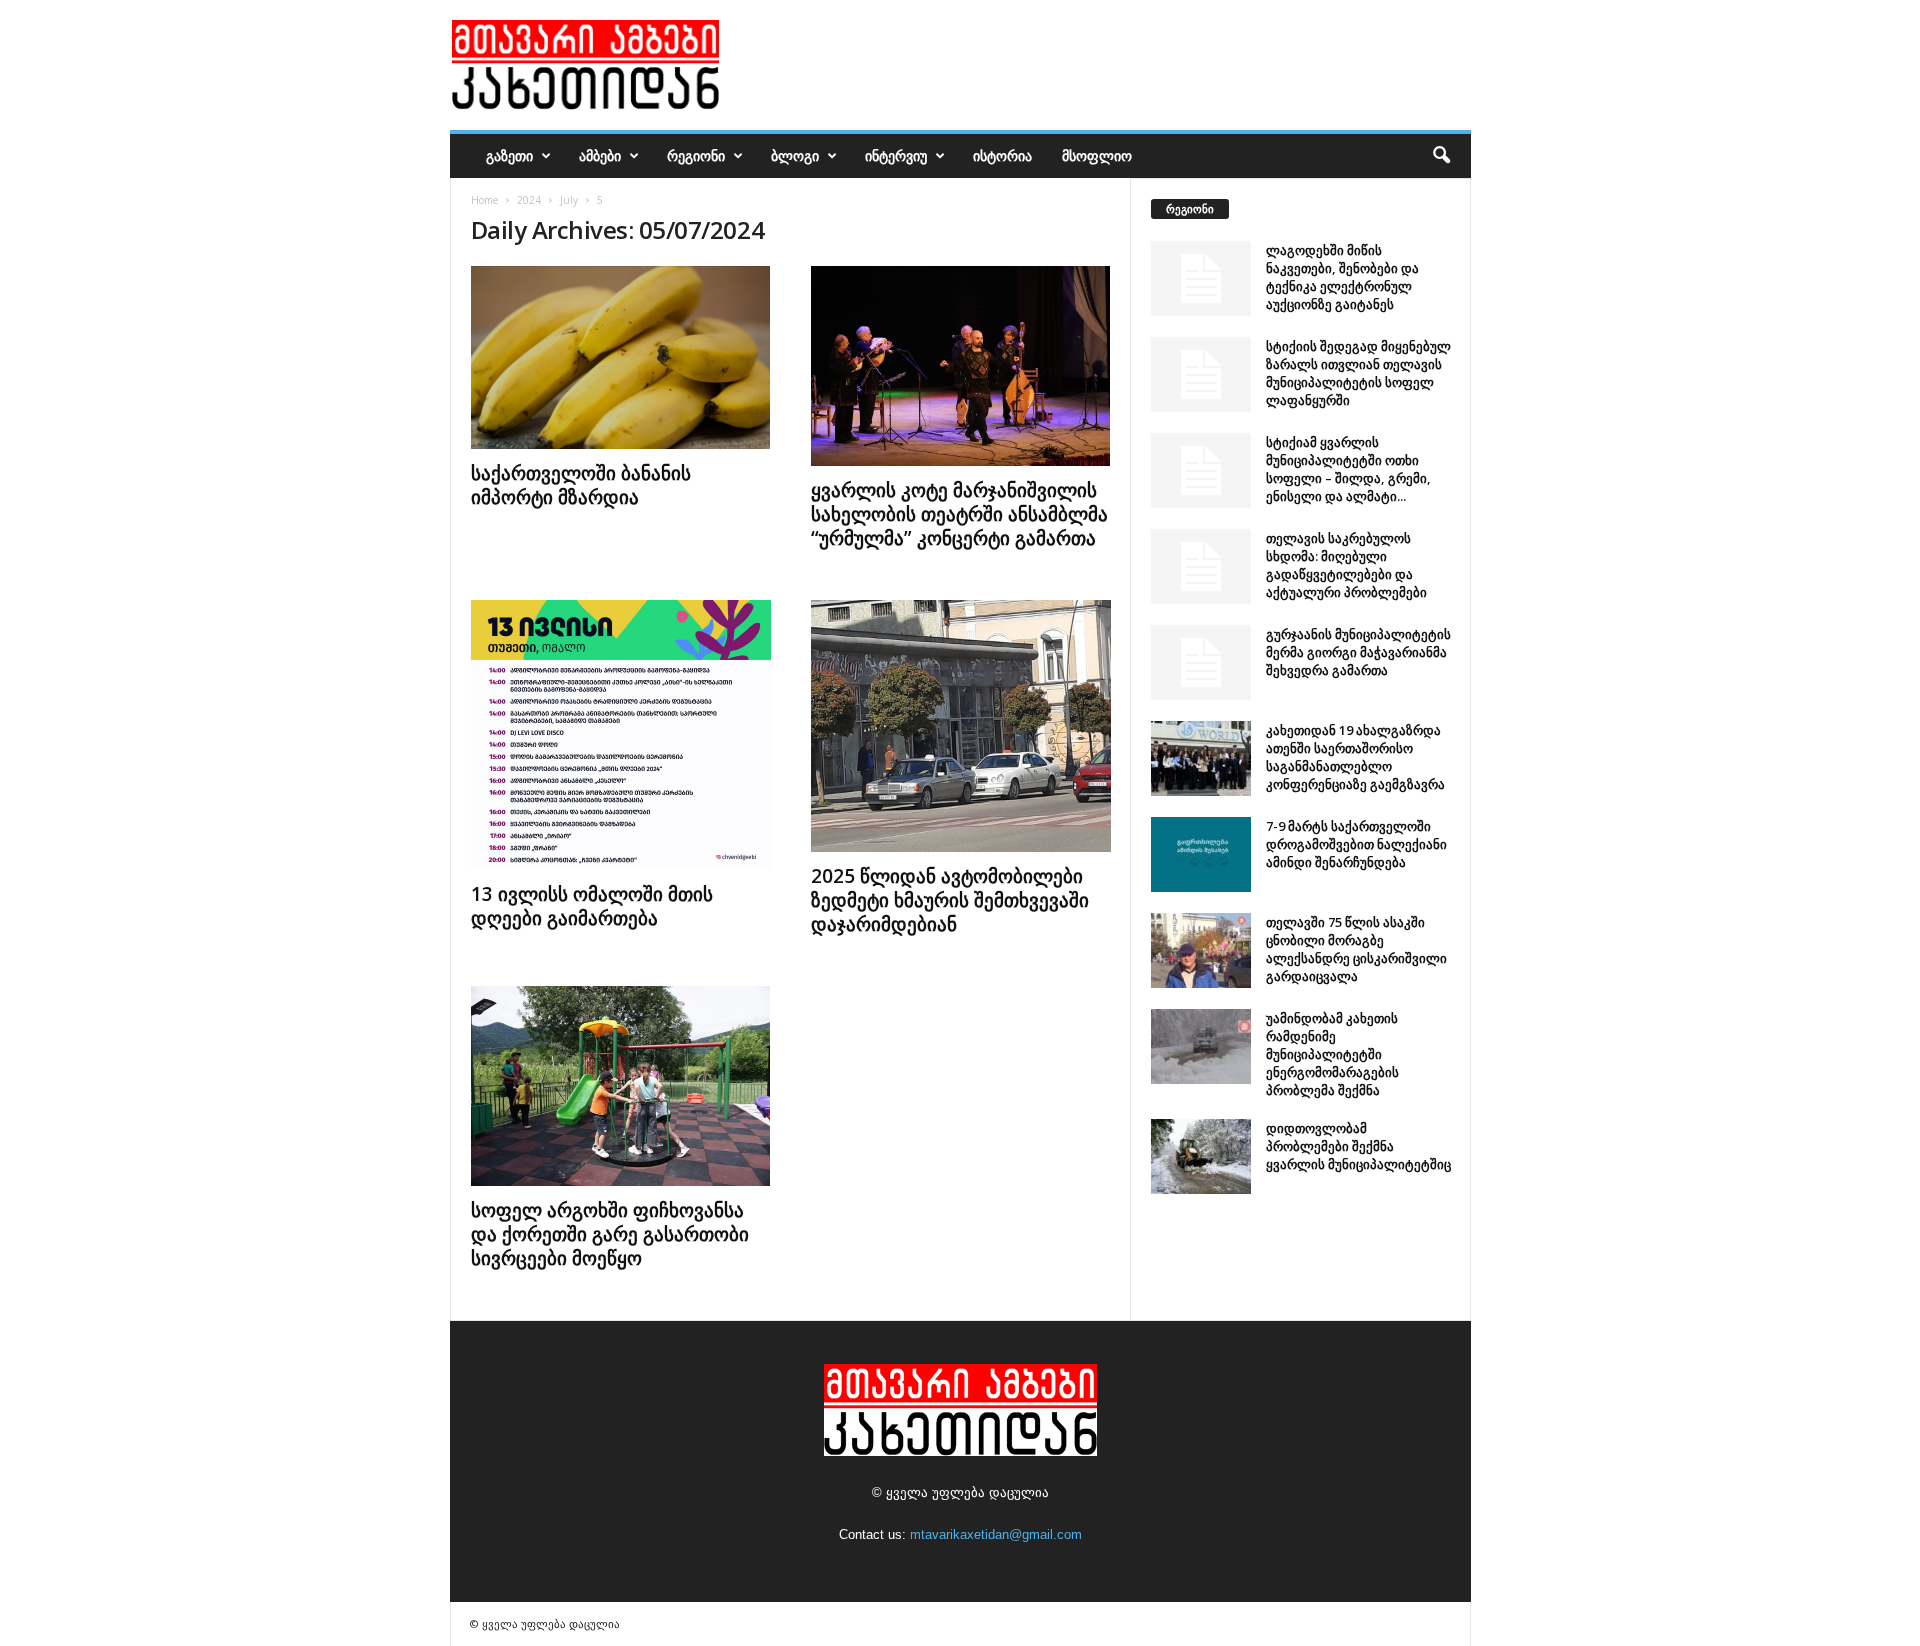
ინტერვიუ (896, 155)
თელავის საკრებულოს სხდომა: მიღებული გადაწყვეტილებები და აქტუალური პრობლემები (1346, 565)
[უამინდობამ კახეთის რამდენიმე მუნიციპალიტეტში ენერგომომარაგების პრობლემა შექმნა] (1201, 1046)
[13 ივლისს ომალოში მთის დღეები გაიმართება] (621, 735)
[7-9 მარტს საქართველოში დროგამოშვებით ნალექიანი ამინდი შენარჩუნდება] (1201, 854)
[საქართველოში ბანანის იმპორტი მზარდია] (621, 357)
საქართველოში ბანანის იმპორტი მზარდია (581, 485)
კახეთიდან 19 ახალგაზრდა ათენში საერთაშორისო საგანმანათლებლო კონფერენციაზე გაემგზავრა (1355, 757)
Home (484, 200)
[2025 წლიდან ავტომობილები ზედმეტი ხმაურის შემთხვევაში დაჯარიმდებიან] (961, 726)
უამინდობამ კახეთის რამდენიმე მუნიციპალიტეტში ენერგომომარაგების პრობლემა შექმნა (1332, 1054)
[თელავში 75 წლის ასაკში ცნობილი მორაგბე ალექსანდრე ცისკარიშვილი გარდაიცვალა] (1201, 950)
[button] (1441, 156)
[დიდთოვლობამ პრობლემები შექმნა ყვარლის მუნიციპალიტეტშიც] (1201, 1156)
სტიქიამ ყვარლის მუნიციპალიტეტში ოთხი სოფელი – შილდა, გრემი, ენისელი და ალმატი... (1348, 469)
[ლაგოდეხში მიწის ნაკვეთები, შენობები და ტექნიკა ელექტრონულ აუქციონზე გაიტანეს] (1201, 278)
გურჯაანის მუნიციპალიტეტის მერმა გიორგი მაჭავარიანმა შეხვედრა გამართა (1358, 652)
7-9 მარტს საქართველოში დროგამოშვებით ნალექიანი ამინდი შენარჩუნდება (1356, 844)
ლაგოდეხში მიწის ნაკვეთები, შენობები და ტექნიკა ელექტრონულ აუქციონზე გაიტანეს (1342, 277)
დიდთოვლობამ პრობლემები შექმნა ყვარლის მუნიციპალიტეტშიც (1358, 1146)
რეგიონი (696, 155)
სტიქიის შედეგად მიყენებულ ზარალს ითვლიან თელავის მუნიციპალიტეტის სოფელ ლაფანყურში (1358, 373)
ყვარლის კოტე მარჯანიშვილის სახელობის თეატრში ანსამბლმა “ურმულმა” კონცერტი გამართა (959, 514)
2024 (529, 200)
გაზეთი (509, 155)
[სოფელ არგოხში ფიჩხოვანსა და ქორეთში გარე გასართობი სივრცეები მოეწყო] (621, 1086)
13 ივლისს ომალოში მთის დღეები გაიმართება (592, 906)
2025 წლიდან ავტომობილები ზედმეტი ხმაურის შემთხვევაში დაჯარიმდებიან (950, 900)
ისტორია (1002, 155)
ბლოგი (795, 155)
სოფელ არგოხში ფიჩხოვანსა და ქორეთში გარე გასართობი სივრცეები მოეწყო (610, 1234)
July (569, 200)
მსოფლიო (1097, 155)
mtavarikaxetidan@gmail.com (996, 1534)
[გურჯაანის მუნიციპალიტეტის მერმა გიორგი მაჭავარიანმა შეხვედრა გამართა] (1201, 662)
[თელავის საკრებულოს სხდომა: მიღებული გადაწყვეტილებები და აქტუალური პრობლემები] (1201, 566)
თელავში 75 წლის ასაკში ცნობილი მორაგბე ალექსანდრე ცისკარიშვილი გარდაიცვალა (1356, 949)
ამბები (600, 155)
